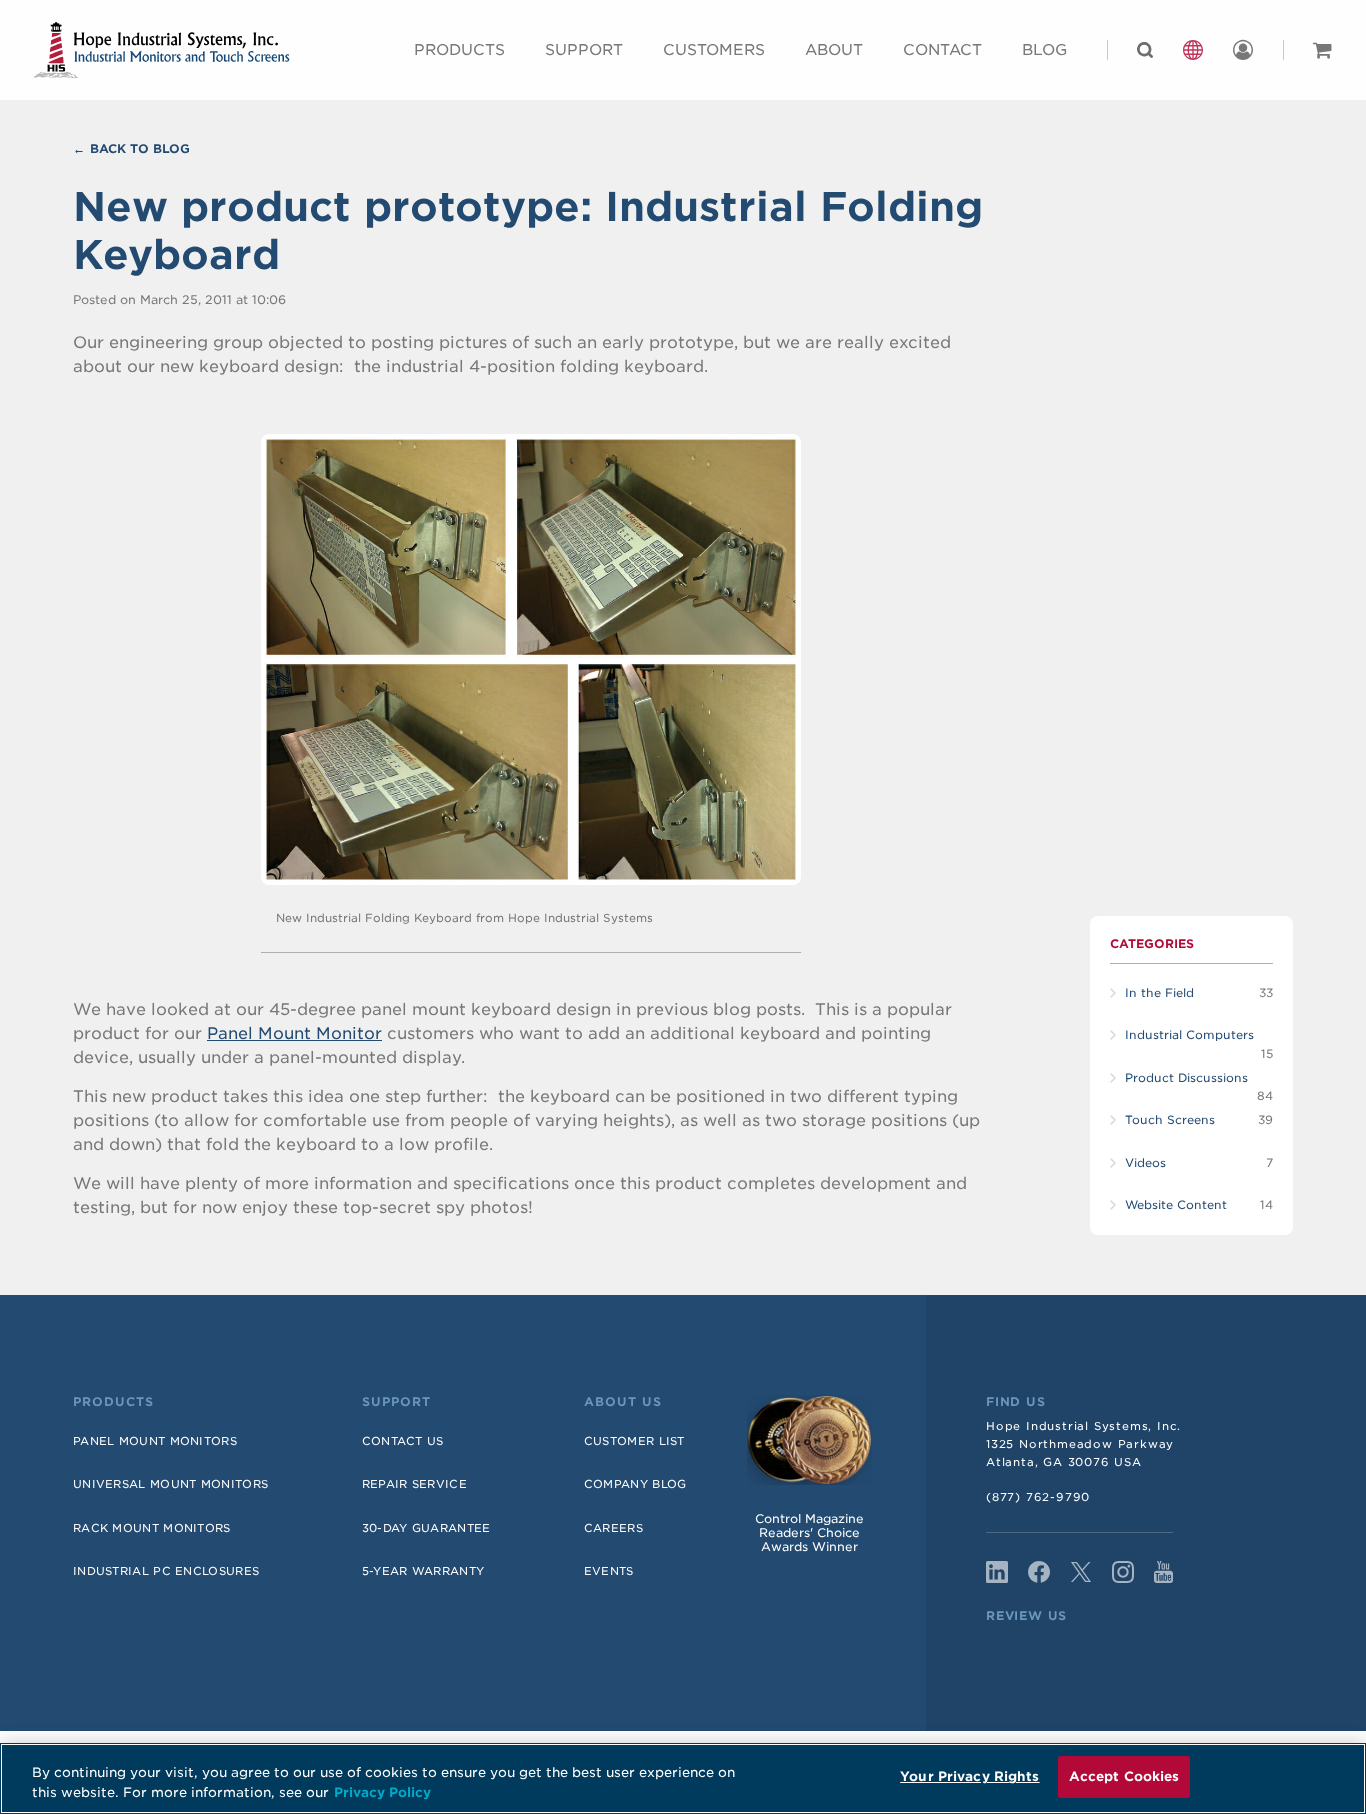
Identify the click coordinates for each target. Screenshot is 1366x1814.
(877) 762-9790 (1038, 1497)
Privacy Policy (382, 1792)
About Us (623, 1402)
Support (584, 50)
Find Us (1016, 1402)
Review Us (1026, 1616)
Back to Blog (140, 148)
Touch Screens (1170, 1120)
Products (459, 50)
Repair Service (414, 1484)
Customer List (634, 1441)
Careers (613, 1528)
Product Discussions (1186, 1078)
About (834, 50)
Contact (942, 50)
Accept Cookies (1124, 1776)
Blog (1044, 50)
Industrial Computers (1189, 1035)
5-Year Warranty (423, 1571)
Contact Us (403, 1441)
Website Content (1176, 1205)
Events (609, 1571)
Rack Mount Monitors (152, 1528)
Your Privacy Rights (969, 1776)
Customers (714, 50)
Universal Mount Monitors (170, 1484)
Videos (1145, 1163)
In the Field (1159, 993)
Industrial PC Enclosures (166, 1571)
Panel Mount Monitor (294, 1033)
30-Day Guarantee (426, 1528)
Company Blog (635, 1484)
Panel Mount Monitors (155, 1441)
